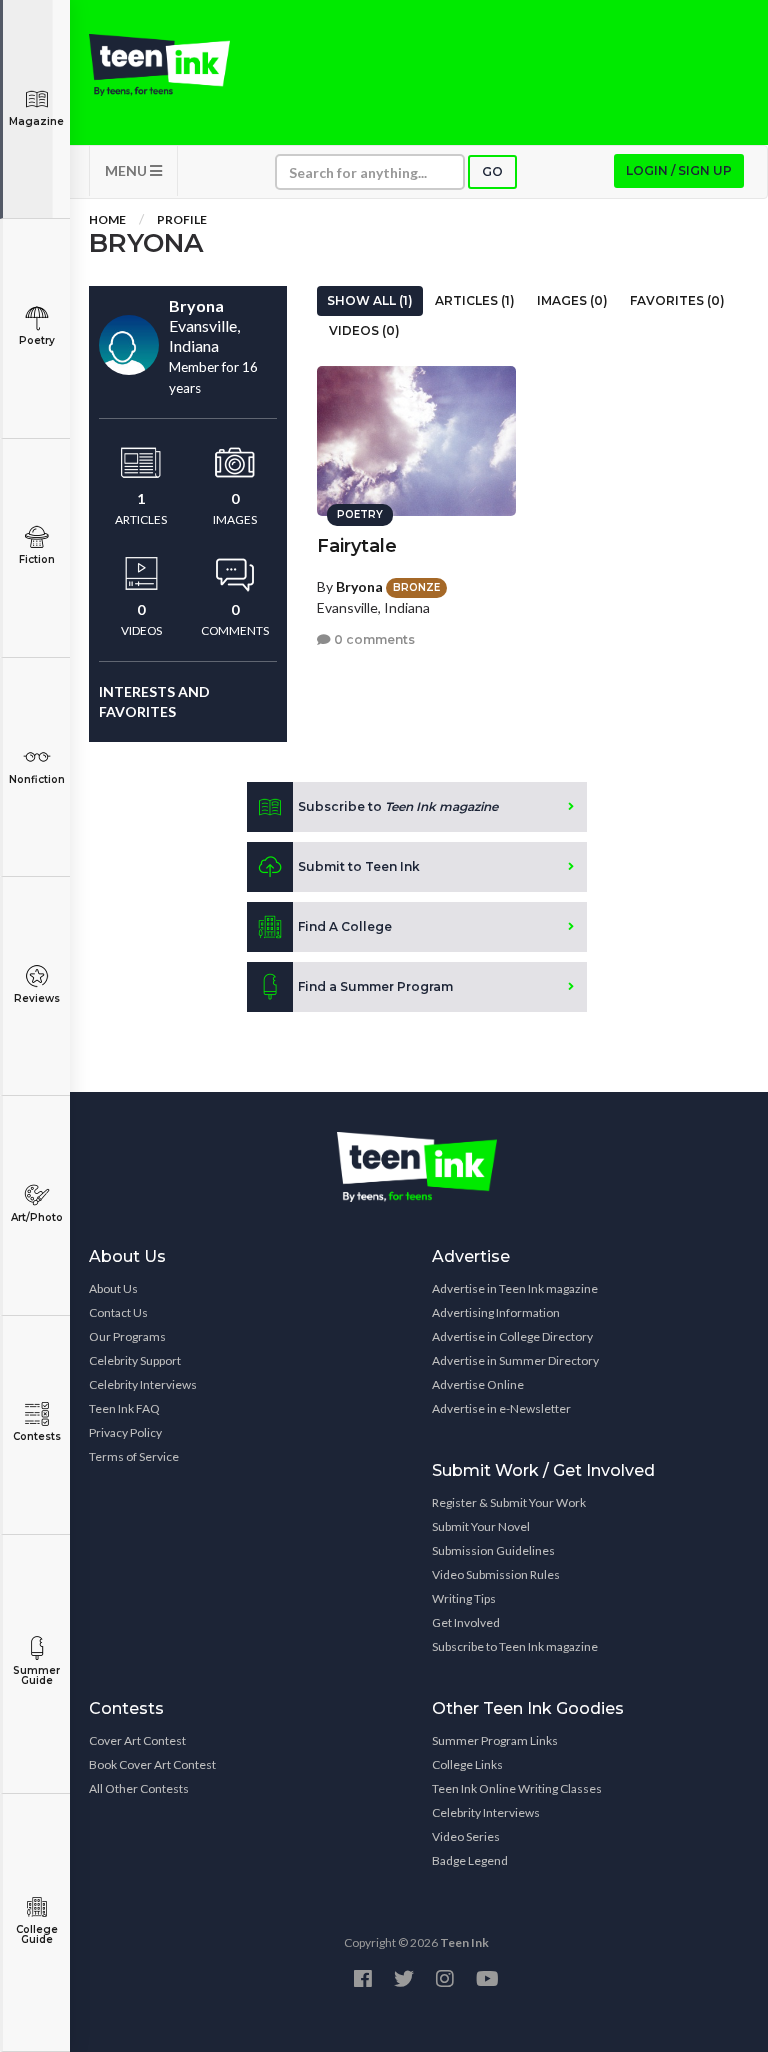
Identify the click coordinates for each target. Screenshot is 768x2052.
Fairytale (357, 546)
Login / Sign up (679, 170)
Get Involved (466, 1622)
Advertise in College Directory (512, 1336)
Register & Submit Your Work (509, 1502)
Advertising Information (496, 1312)
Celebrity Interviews (143, 1384)
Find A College (345, 926)
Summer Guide (36, 1675)
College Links (467, 1764)
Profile (182, 219)
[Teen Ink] (159, 65)
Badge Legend (470, 1860)
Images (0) (572, 300)
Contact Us (118, 1312)
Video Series (466, 1836)
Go (492, 171)
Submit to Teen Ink (359, 866)
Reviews (37, 998)
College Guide (37, 1934)
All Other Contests (139, 1788)
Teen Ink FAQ (124, 1408)
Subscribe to (398, 806)
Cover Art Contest (137, 1740)
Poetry (37, 340)
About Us (113, 1288)
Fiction (37, 559)
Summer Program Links (495, 1740)
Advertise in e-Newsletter (501, 1408)
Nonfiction (37, 779)
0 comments (373, 639)
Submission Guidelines (493, 1550)
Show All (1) (370, 300)
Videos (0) (364, 330)
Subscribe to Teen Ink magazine (515, 1646)
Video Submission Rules (496, 1574)
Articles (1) (475, 300)
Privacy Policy (125, 1432)
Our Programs (127, 1336)
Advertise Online (478, 1384)
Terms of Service (134, 1456)
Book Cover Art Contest (152, 1764)
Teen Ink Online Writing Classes (517, 1788)
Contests (37, 1436)
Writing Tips (464, 1598)
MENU (127, 170)
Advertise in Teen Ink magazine (515, 1288)
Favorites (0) (677, 300)
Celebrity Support (135, 1360)
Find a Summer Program (375, 986)
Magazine (36, 121)
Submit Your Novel (481, 1526)
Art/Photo (37, 1217)
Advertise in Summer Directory (515, 1360)
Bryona (359, 586)
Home (107, 219)
